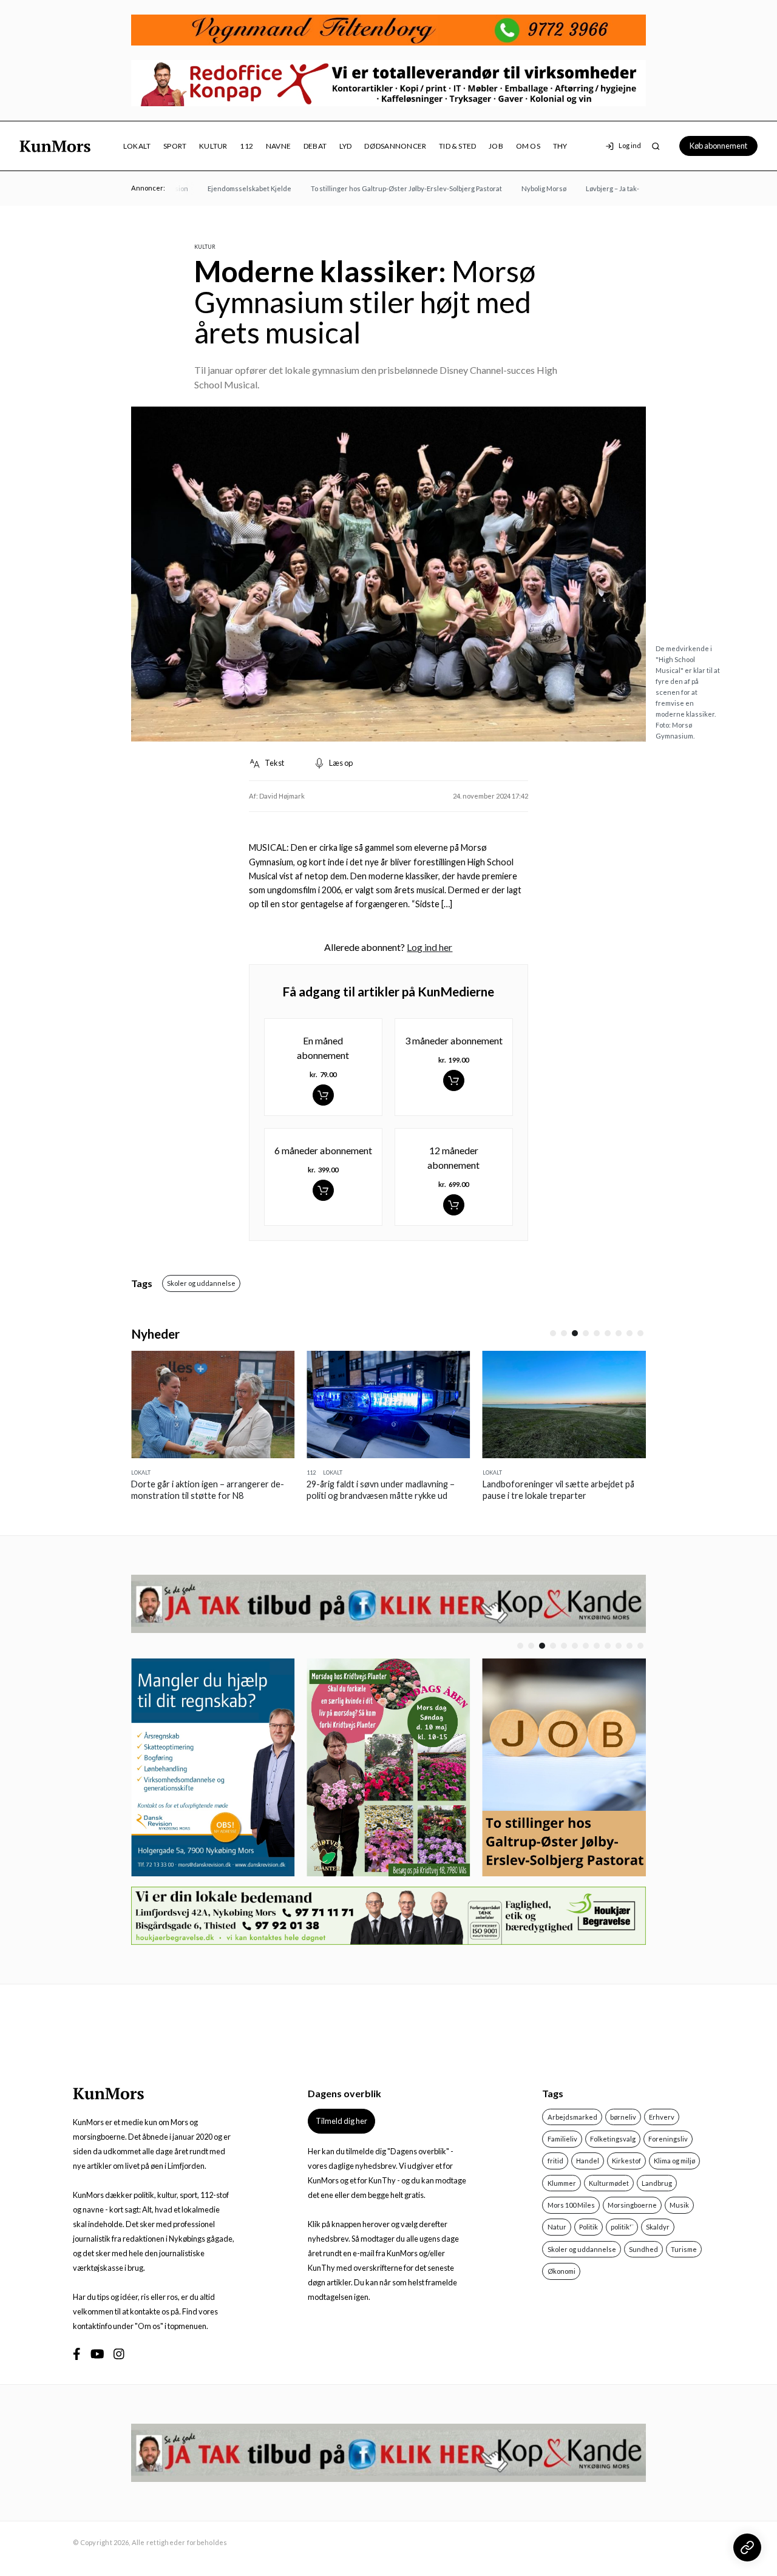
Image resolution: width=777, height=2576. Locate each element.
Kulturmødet (609, 2183)
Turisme (684, 2249)
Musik (679, 2205)
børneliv (623, 2117)
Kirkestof (626, 2161)
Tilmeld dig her (341, 2121)
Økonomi (562, 2271)
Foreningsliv (668, 2139)
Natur (557, 2227)
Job (496, 146)
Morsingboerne (632, 2205)
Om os (528, 146)
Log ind (630, 146)
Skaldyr (658, 2227)
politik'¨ (622, 2227)
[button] (553, 1333)
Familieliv (562, 2139)
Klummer (562, 2183)
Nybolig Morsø (521, 188)
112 (246, 146)
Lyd (346, 146)
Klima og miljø (674, 2161)
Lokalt (137, 146)
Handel (588, 2161)
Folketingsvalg (613, 2139)
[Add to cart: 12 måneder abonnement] (454, 1205)
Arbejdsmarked (572, 2117)
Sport (175, 146)
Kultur (213, 146)
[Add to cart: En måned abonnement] (323, 1095)
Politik (589, 2227)
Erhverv (662, 2117)
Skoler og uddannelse (201, 1283)
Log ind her (429, 947)
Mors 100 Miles (571, 2205)
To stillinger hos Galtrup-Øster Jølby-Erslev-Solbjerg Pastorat (384, 188)
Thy (560, 146)
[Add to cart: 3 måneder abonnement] (454, 1080)
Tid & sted (457, 146)
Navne (278, 146)
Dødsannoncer (395, 146)
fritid (555, 2161)
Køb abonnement (718, 146)
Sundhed (643, 2249)
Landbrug (657, 2183)
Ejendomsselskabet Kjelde (227, 188)
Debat (315, 146)
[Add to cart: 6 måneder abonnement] (323, 1190)
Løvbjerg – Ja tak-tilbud (599, 188)
